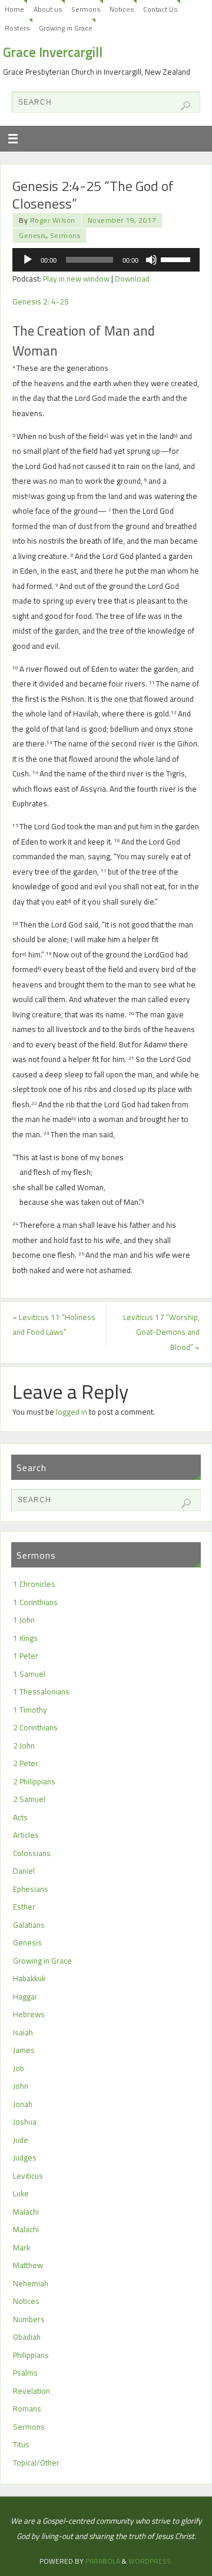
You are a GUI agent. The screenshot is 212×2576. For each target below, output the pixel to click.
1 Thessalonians (41, 1691)
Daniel (24, 1871)
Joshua (25, 2122)
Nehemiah (31, 2283)
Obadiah (27, 2337)
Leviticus (28, 2176)
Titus (21, 2444)
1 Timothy (30, 1710)
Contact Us (160, 9)
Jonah (23, 2104)
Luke (21, 2193)
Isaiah (23, 2032)
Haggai (25, 1997)
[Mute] (151, 260)
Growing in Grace (66, 28)
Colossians (32, 1853)
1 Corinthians (35, 1602)
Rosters (17, 28)
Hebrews (29, 2014)
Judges (25, 2158)
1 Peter (26, 1656)
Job (19, 2068)
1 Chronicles (34, 1584)
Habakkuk (29, 1978)
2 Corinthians (35, 1727)
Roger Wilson (53, 220)
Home (14, 9)
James (24, 2050)
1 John (24, 1620)
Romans (27, 2408)
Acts (20, 1817)
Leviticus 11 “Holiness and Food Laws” (54, 1325)
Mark (21, 2247)
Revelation (32, 2391)
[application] (106, 260)
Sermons (86, 9)
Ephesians (31, 1889)
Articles (26, 1835)
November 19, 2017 (122, 220)
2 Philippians (34, 1781)
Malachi (26, 2212)
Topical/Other (36, 2463)
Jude (21, 2140)
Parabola (103, 2561)
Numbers (29, 2319)
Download (132, 279)
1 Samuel (29, 1674)
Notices (122, 9)
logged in (72, 1412)
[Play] (28, 260)
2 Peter (26, 1763)
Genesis (32, 235)
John (21, 2086)
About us (48, 9)
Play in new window (76, 279)
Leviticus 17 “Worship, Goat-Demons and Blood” (161, 1332)
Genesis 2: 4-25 (41, 302)
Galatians (29, 1925)
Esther (24, 1907)
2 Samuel (29, 1799)
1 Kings (25, 1638)
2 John (24, 1746)
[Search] (185, 106)
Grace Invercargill (53, 52)
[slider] (177, 259)
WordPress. (150, 2561)
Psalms (25, 2373)
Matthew (28, 2265)
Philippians (31, 2355)
